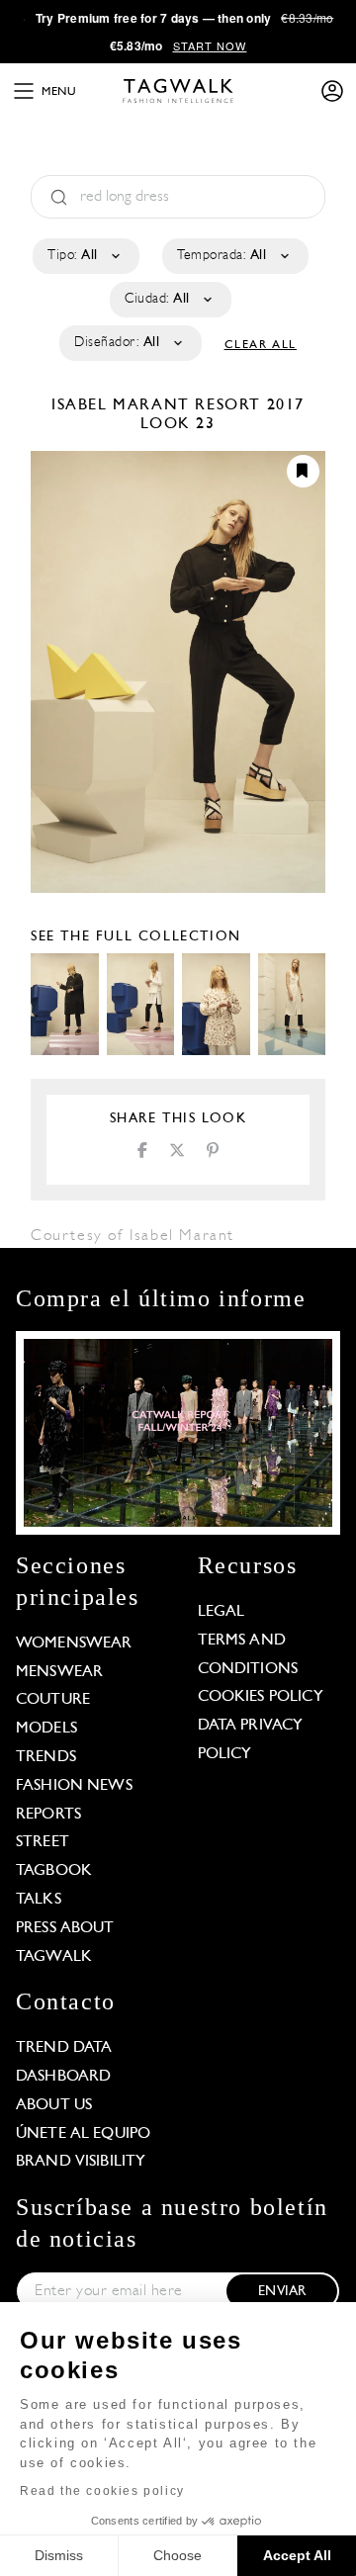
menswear (59, 1672)
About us (54, 2105)
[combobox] (85, 256)
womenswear (74, 1643)
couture (53, 1700)
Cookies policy (261, 1697)
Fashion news (74, 1786)
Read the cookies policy (102, 2491)
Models (46, 1729)
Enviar (282, 2292)
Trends (46, 1757)
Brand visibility (81, 2162)
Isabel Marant (123, 405)
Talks (39, 1900)
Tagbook (54, 1871)
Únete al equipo (83, 2134)
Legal (222, 1612)
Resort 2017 (250, 405)
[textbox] (85, 256)
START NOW (210, 45)
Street (43, 1842)
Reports (48, 1815)
